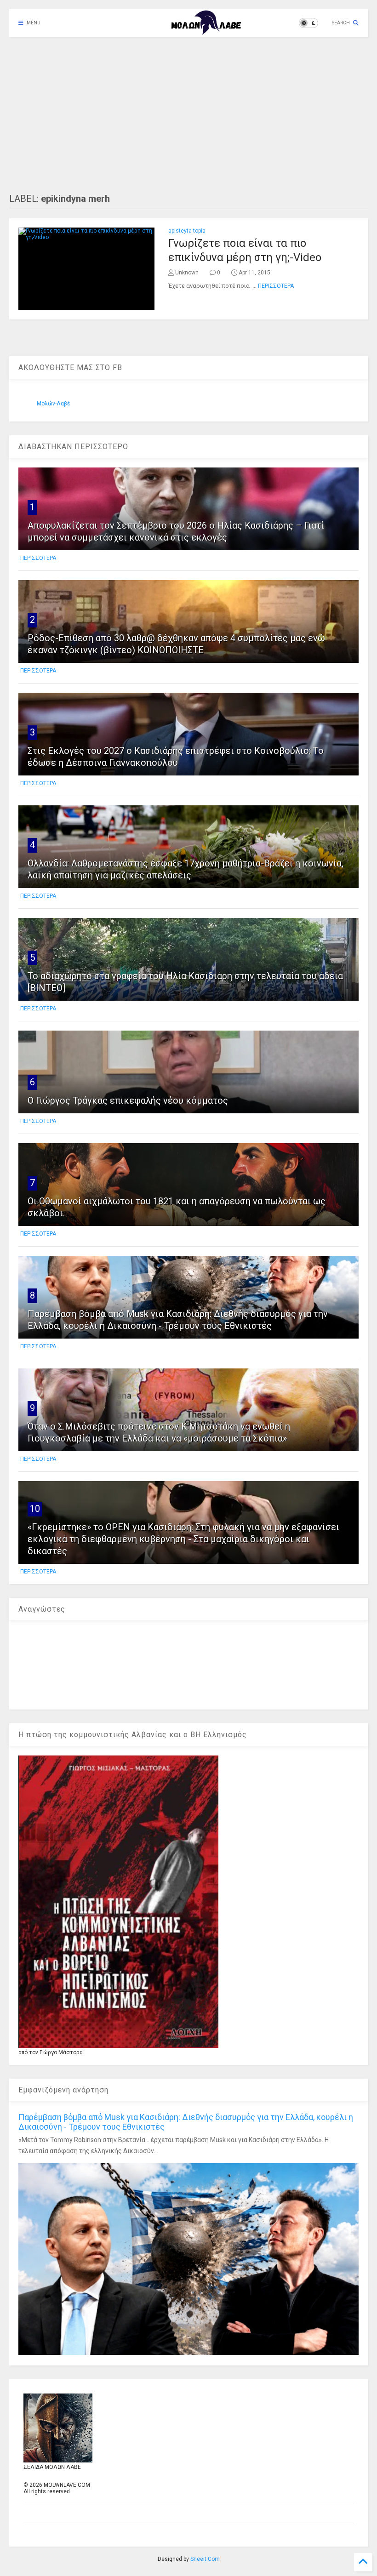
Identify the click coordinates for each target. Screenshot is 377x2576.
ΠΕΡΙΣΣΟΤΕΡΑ (276, 286)
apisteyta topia (187, 231)
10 (35, 1509)
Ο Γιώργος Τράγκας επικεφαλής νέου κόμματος (128, 1100)
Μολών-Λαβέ (54, 404)
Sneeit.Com (205, 2559)
